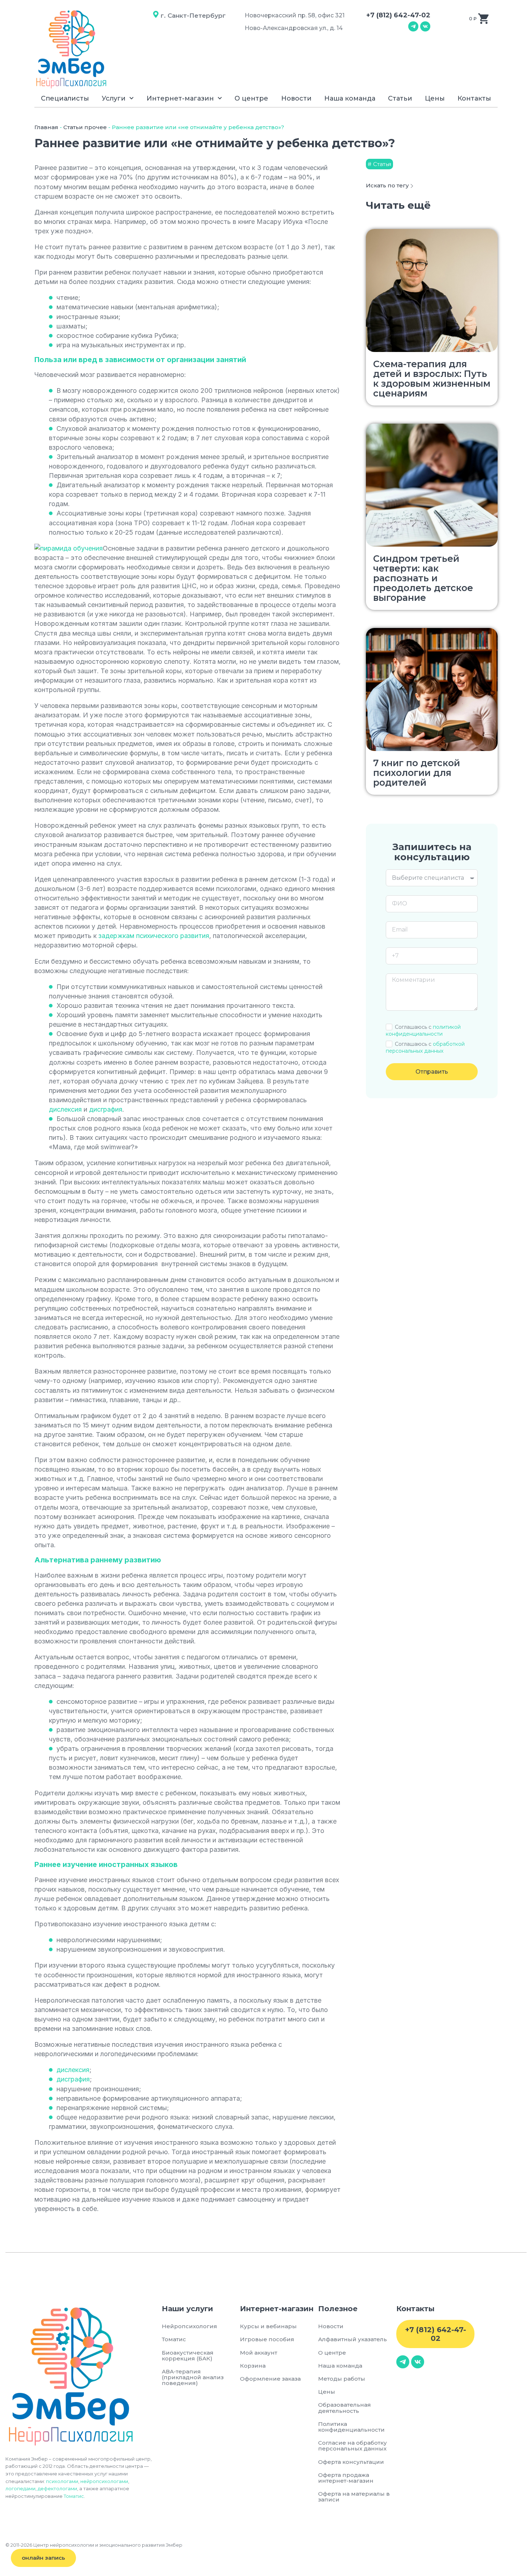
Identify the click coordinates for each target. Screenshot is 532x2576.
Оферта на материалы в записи (354, 2497)
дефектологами (57, 2488)
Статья (382, 164)
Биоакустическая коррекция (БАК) (188, 2356)
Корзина (253, 2366)
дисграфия (106, 1109)
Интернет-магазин (180, 98)
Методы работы (342, 2379)
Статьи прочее (85, 127)
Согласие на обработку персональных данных (354, 2446)
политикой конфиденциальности (423, 1030)
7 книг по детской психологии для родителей (417, 773)
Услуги (114, 98)
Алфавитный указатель (352, 2339)
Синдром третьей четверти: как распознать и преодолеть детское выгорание (423, 578)
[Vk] (425, 26)
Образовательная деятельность (345, 2408)
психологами (62, 2481)
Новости (296, 98)
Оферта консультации (351, 2462)
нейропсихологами (104, 2481)
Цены (435, 98)
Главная (46, 127)
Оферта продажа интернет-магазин (346, 2478)
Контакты (474, 98)
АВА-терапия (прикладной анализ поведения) (193, 2377)
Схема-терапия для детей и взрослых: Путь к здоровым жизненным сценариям (432, 379)
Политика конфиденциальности (351, 2427)
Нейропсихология (189, 2326)
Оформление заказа (270, 2379)
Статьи (400, 98)
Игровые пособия (267, 2339)
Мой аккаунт (259, 2353)
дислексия (65, 1109)
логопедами (20, 2488)
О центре (251, 98)
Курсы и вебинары (268, 2326)
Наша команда (350, 98)
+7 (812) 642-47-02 (398, 15)
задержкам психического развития (154, 936)
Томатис (74, 2496)
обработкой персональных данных (425, 1047)
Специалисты (65, 98)
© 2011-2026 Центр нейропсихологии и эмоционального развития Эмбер (94, 2545)
